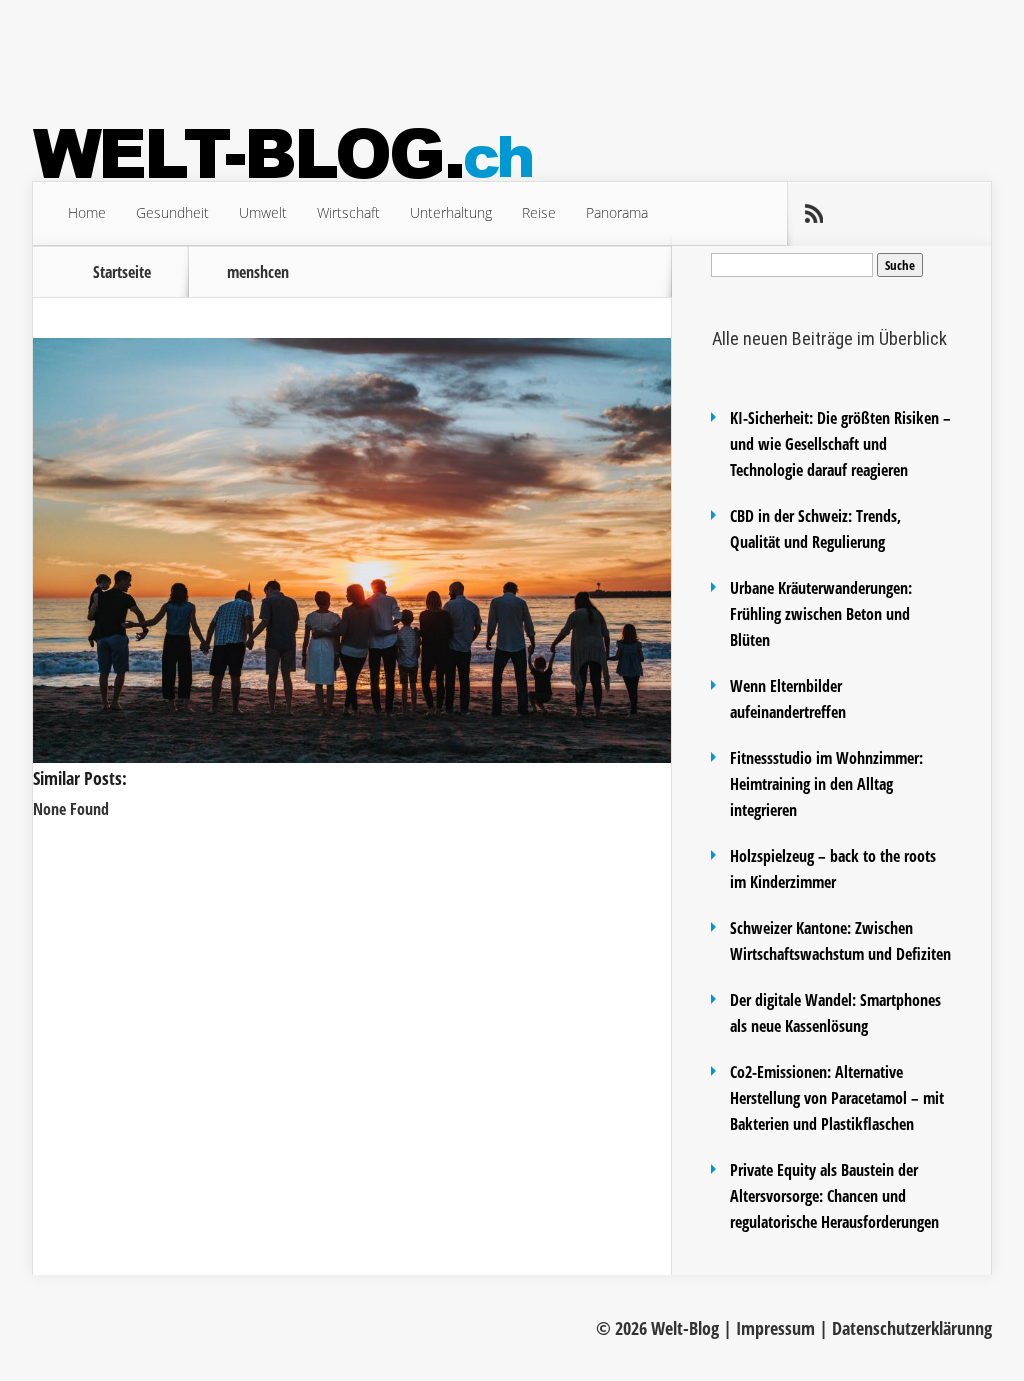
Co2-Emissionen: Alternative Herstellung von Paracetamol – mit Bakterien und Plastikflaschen (837, 1098)
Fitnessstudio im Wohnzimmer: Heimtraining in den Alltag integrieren (826, 784)
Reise (539, 212)
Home (87, 212)
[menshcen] (352, 757)
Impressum (775, 1328)
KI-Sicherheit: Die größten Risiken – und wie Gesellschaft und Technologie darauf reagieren (840, 444)
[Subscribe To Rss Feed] (813, 214)
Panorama (617, 212)
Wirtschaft (348, 212)
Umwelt (263, 212)
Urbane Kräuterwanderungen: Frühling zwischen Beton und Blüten (821, 614)
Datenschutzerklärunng (912, 1328)
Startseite (122, 272)
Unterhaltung (451, 212)
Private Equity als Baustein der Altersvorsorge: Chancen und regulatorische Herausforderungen (834, 1196)
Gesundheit (172, 212)
